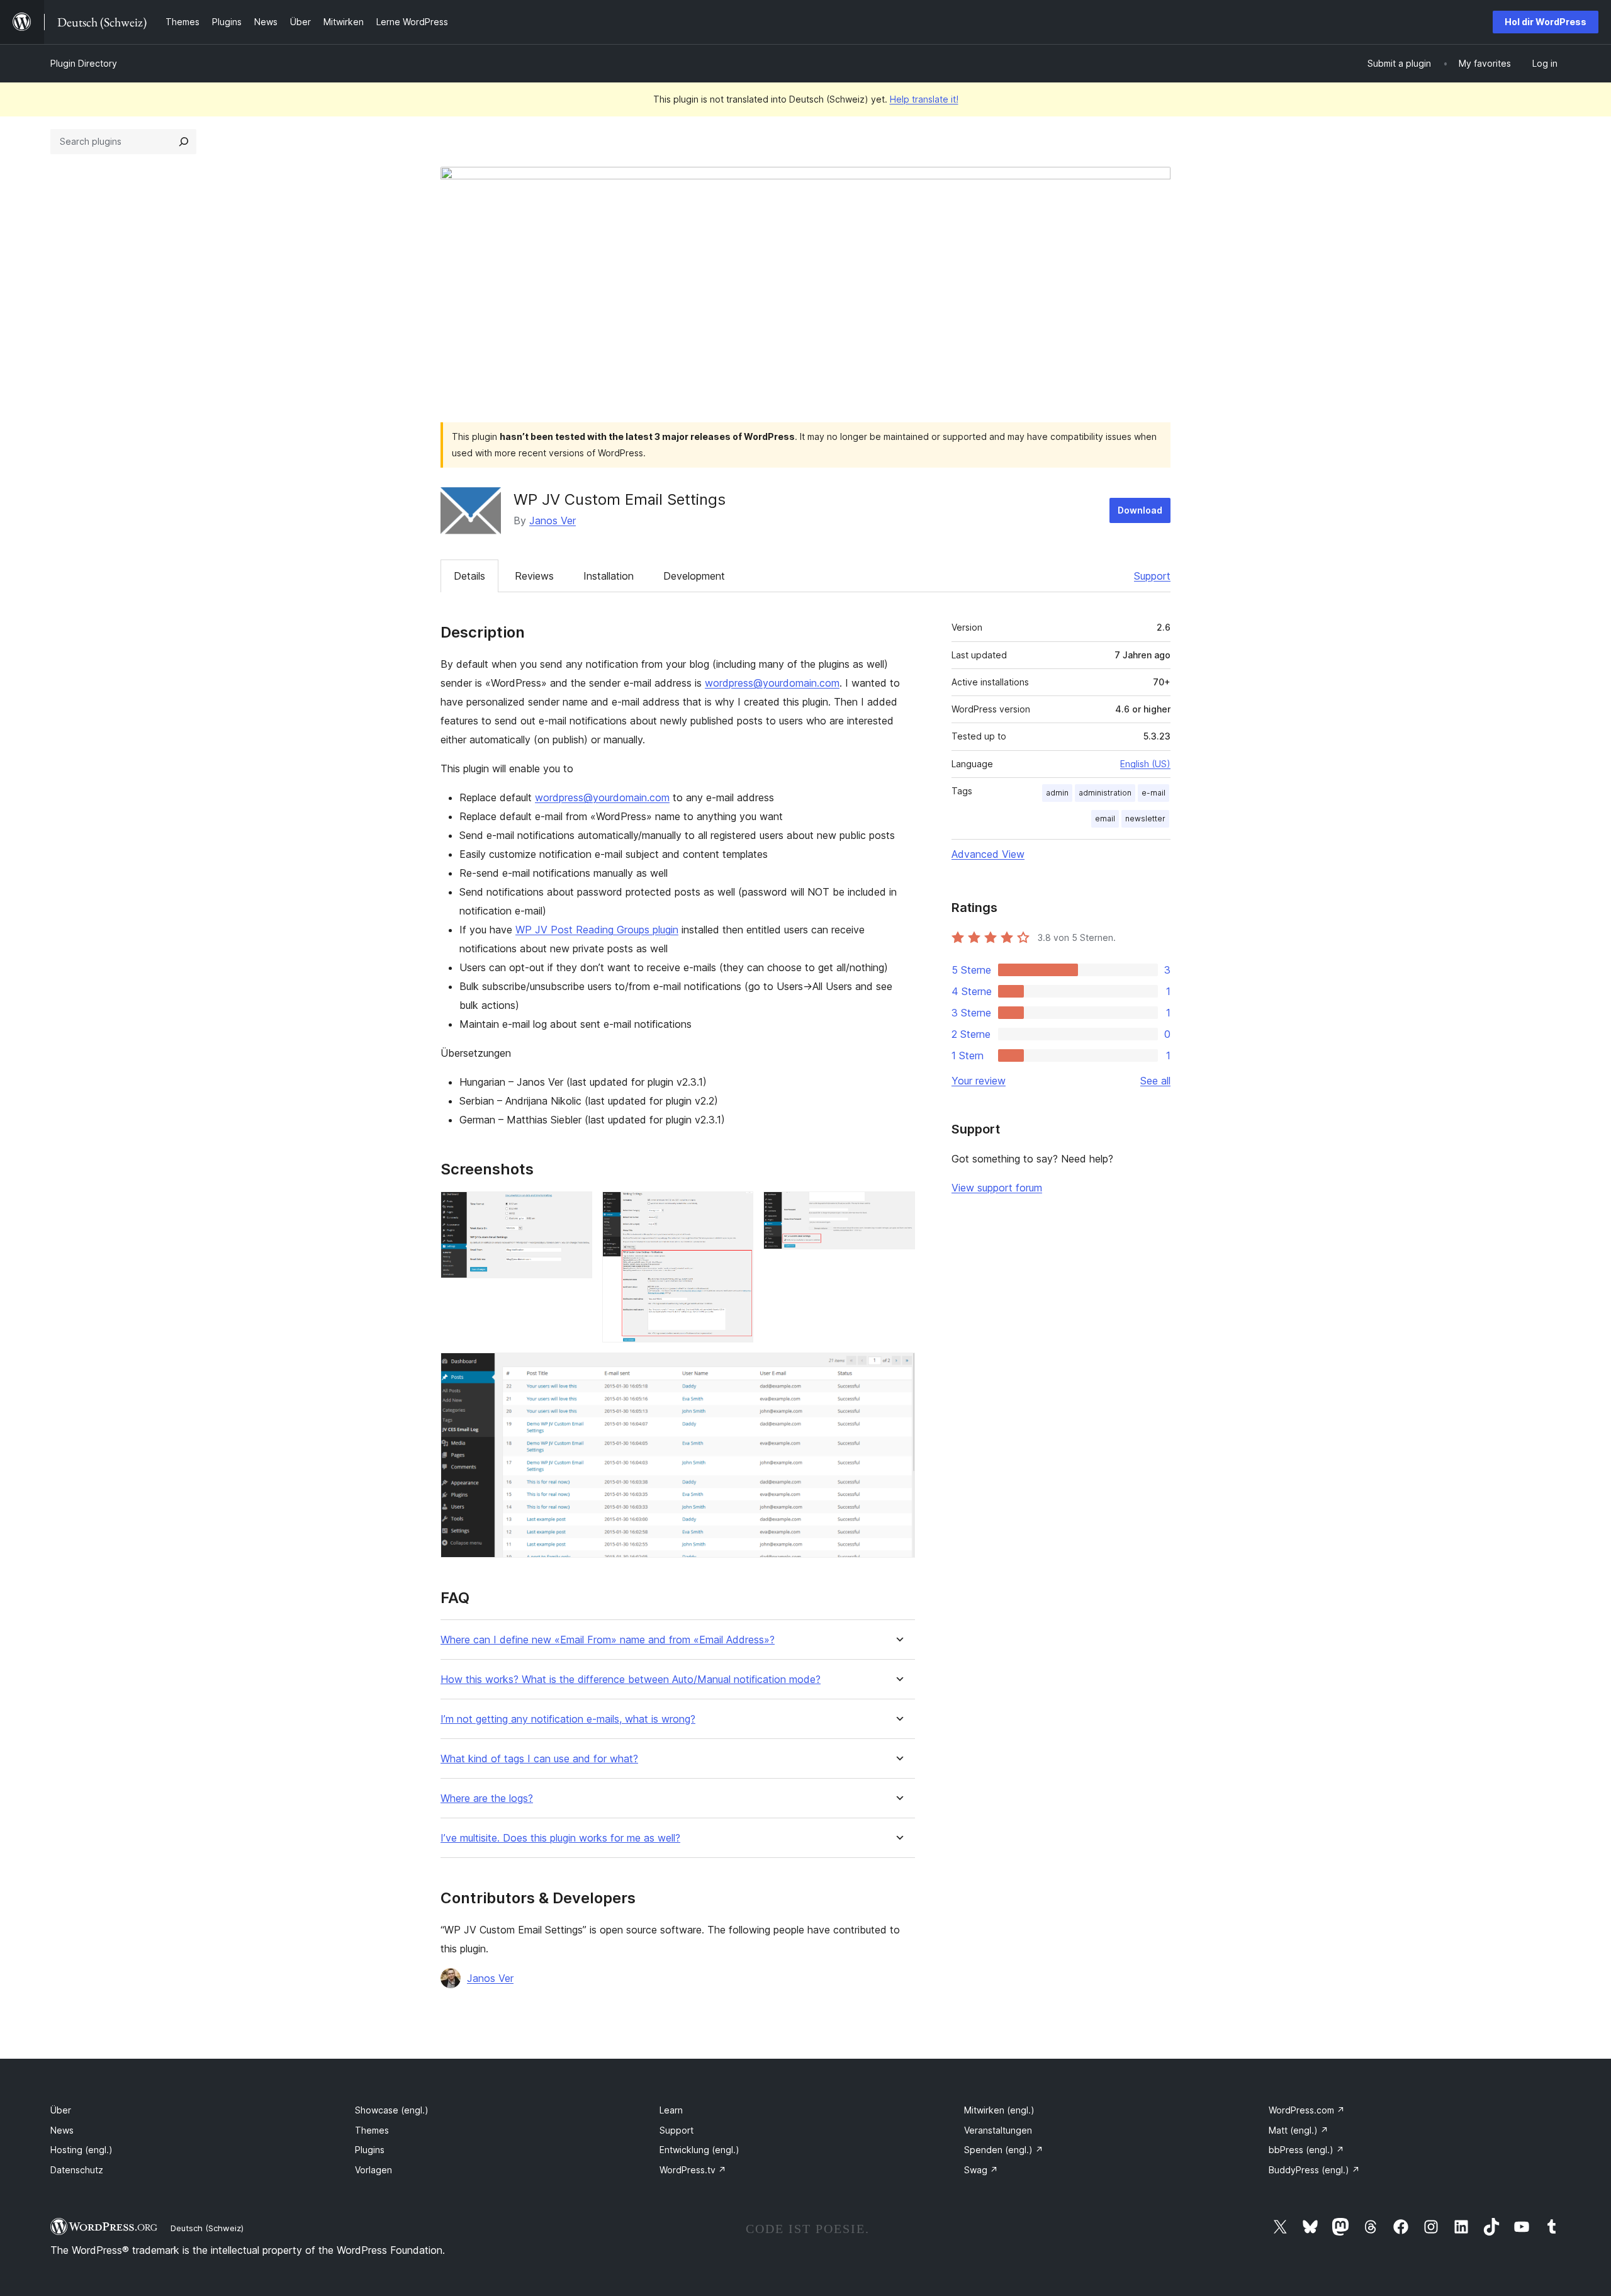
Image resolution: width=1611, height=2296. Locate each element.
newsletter (1145, 819)
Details (469, 576)
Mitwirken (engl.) (999, 2110)
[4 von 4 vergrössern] (898, 1370)
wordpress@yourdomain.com (772, 683)
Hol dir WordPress (1546, 22)
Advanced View (988, 854)
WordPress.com (1307, 2110)
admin (1057, 793)
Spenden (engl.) (1004, 2150)
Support (1152, 576)
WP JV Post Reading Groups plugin (597, 930)
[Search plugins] (184, 142)
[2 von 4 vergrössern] (736, 1208)
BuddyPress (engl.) (1314, 2170)
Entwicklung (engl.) (699, 2150)
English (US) (1145, 764)
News (62, 2130)
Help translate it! (924, 99)
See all (1155, 1081)
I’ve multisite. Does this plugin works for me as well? (560, 1838)
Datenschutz (77, 2170)
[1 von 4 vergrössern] (575, 1208)
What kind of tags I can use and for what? (539, 1759)
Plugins (370, 2150)
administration (1105, 793)
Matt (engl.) (1299, 2130)
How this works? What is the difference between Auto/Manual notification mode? (631, 1680)
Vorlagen (373, 2170)
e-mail (1154, 793)
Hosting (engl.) (81, 2150)
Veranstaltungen (998, 2130)
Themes (372, 2130)
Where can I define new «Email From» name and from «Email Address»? (608, 1640)
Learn (671, 2110)
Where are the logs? (487, 1798)
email (1105, 819)
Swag (981, 2170)
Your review (979, 1081)
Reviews (534, 576)
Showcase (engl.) (392, 2110)
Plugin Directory (84, 63)
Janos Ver (553, 521)
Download (1140, 510)
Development (694, 576)
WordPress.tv (693, 2170)
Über (61, 2110)
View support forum (997, 1188)
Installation (609, 576)
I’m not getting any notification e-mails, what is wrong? (568, 1719)
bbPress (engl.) (1306, 2150)
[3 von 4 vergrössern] (898, 1208)
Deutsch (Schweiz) (207, 2228)
